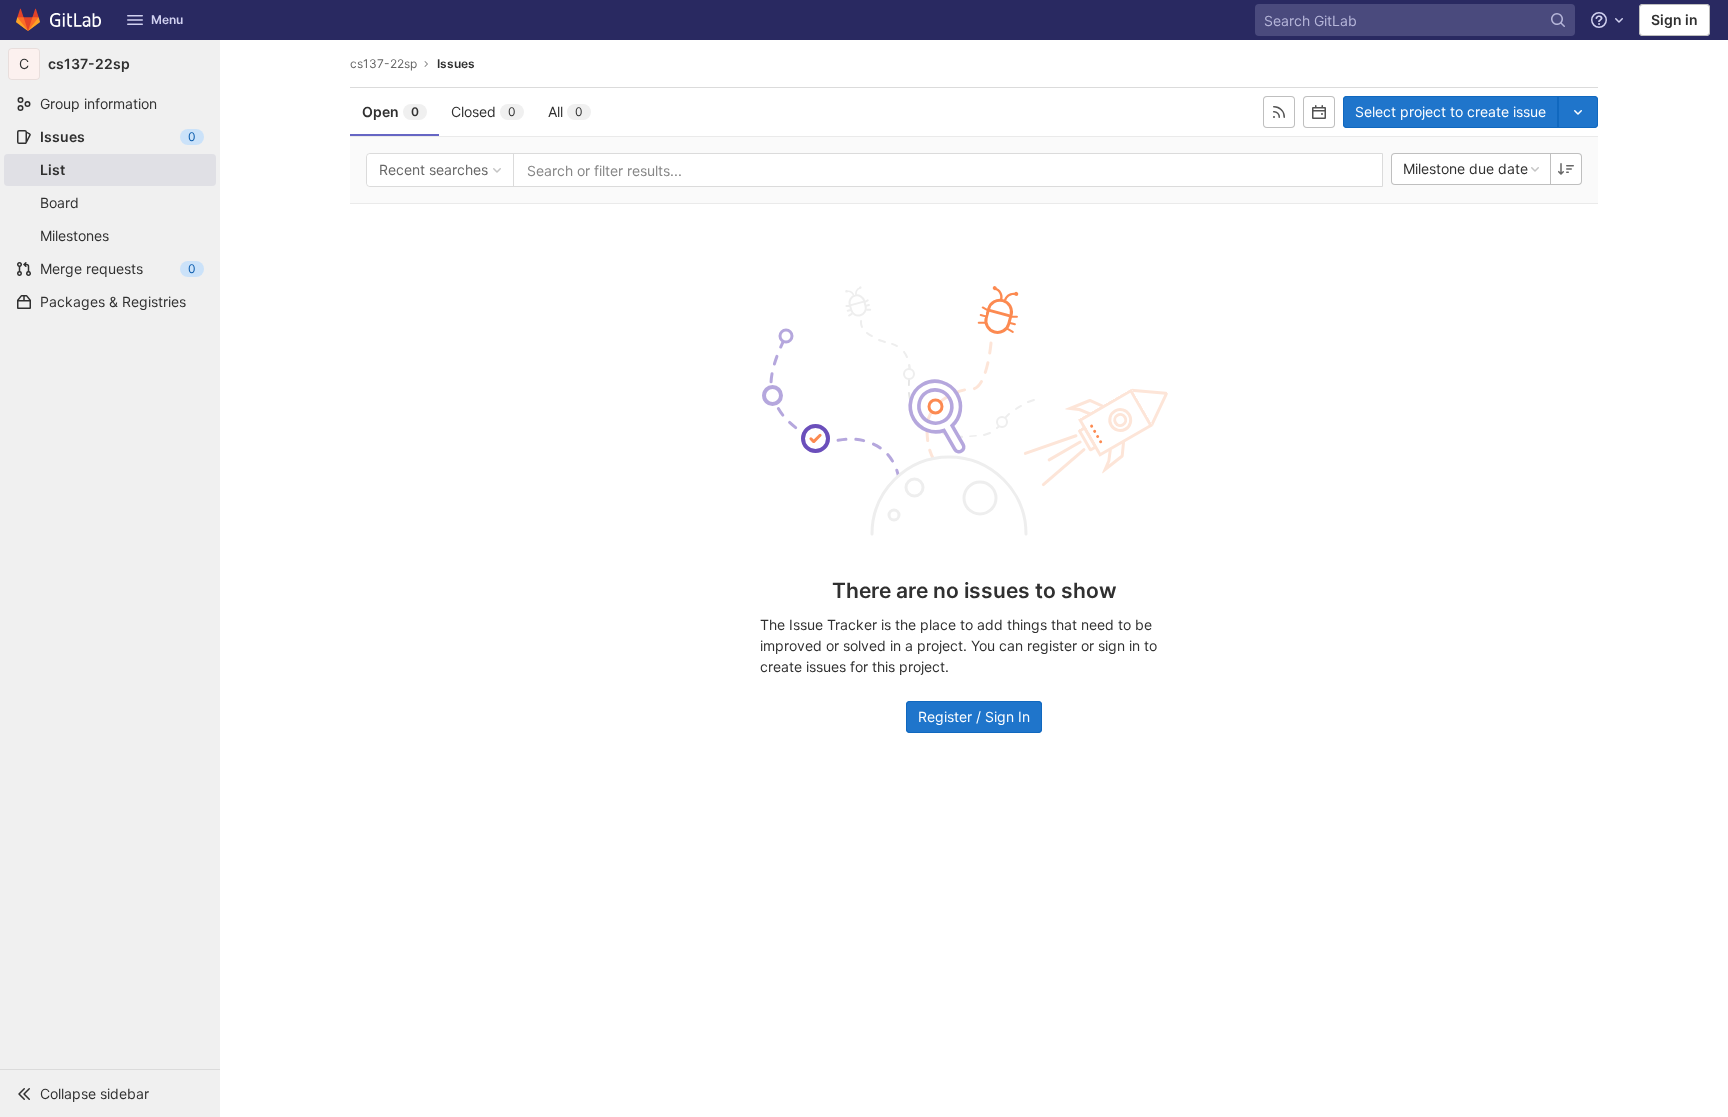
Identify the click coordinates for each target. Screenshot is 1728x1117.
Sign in (1674, 19)
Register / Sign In (974, 716)
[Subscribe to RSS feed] (1279, 112)
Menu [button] (167, 19)
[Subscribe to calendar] (1319, 112)
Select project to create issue (1450, 111)
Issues (456, 63)
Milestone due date (1465, 168)
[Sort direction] (1566, 169)
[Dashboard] (59, 20)
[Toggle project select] (1578, 112)
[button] (110, 1093)
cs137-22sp (383, 63)
